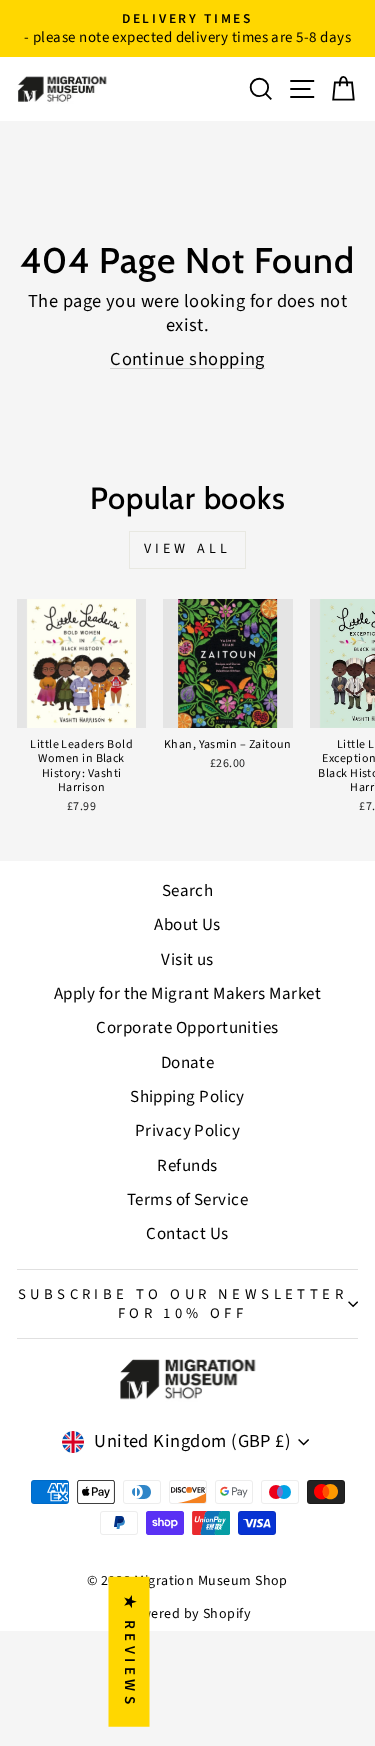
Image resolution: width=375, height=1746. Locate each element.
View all (188, 549)
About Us (187, 925)
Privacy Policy (187, 1131)
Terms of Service (187, 1200)
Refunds (187, 1166)
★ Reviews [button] (129, 1652)
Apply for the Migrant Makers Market (187, 994)
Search (188, 891)
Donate (188, 1063)
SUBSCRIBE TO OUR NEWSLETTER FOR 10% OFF (182, 1304)
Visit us (187, 960)
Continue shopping (187, 359)
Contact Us (187, 1234)
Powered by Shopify (187, 1614)
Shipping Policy (187, 1097)
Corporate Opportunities (187, 1028)
